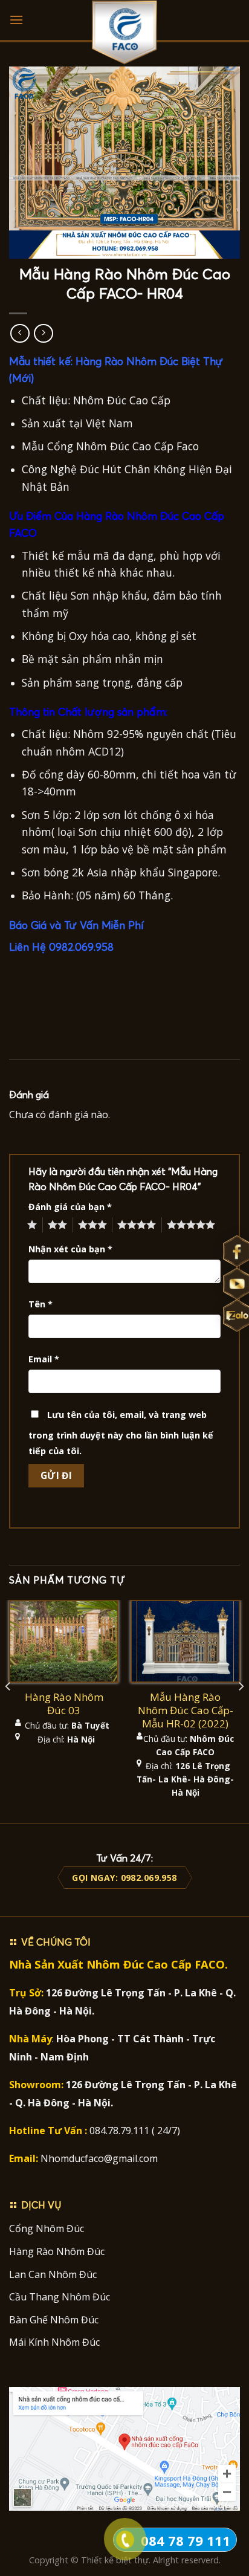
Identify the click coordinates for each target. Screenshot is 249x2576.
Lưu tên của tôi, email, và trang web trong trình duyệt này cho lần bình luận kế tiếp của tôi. (121, 1433)
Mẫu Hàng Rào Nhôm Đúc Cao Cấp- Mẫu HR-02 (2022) (186, 1710)
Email (44, 1359)
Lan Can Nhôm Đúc (53, 2274)
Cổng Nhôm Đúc (47, 2228)
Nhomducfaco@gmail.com (99, 2158)
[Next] (241, 1710)
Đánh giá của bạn (70, 1207)
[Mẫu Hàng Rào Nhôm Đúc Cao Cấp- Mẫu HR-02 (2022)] (185, 1641)
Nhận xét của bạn (70, 1249)
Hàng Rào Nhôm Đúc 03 (64, 1704)
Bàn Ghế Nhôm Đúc (54, 2320)
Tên (40, 1304)
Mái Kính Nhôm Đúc (54, 2342)
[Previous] (8, 1710)
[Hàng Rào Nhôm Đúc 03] (64, 1641)
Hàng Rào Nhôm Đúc (57, 2251)
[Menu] (16, 20)
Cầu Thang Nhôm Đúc (60, 2297)
